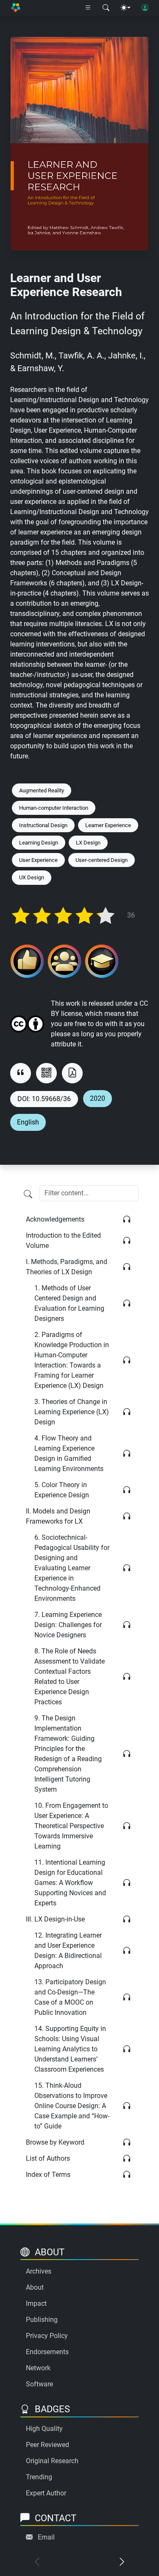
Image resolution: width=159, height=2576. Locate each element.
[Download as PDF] (72, 1073)
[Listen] (127, 1219)
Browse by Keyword (55, 2142)
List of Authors (48, 2158)
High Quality (44, 2429)
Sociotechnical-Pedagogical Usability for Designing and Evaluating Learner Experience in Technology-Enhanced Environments (72, 1568)
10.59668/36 (51, 1099)
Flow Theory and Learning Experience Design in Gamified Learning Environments (69, 1453)
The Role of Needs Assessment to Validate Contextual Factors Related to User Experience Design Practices (70, 1677)
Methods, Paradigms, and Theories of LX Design (67, 1267)
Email (46, 2537)
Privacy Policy (47, 2336)
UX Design (32, 877)
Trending (39, 2477)
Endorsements (47, 2352)
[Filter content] (28, 1194)
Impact (36, 2303)
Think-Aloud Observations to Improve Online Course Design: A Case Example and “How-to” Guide (72, 2106)
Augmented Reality (42, 790)
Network (38, 2368)
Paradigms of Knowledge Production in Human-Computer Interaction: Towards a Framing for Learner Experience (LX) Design (72, 1360)
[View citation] (21, 1073)
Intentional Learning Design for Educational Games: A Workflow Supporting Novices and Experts (70, 1883)
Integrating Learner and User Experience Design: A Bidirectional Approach (68, 1951)
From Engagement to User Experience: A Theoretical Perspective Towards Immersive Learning (71, 1826)
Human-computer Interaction (54, 808)
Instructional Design (43, 825)
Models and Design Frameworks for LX (58, 1516)
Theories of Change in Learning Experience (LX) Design (72, 1412)
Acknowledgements (55, 1219)
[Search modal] (106, 8)
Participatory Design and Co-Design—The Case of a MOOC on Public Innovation (70, 1997)
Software (39, 2384)
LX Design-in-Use (55, 1919)
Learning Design (39, 843)
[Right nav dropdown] (88, 8)
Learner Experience (108, 825)
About (35, 2287)
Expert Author (46, 2493)
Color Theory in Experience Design (62, 1490)
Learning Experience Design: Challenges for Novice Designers (68, 1625)
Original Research (52, 2461)
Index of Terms (48, 2175)
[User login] (145, 8)
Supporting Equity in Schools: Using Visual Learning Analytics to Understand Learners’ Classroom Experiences (70, 2049)
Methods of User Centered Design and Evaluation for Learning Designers (69, 1303)
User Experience (38, 860)
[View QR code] (46, 1073)
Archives (39, 2271)
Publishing (42, 2320)
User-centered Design (102, 860)
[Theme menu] (126, 8)
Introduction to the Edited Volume (63, 1240)
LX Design (88, 843)
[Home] (15, 8)
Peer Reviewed (47, 2445)
